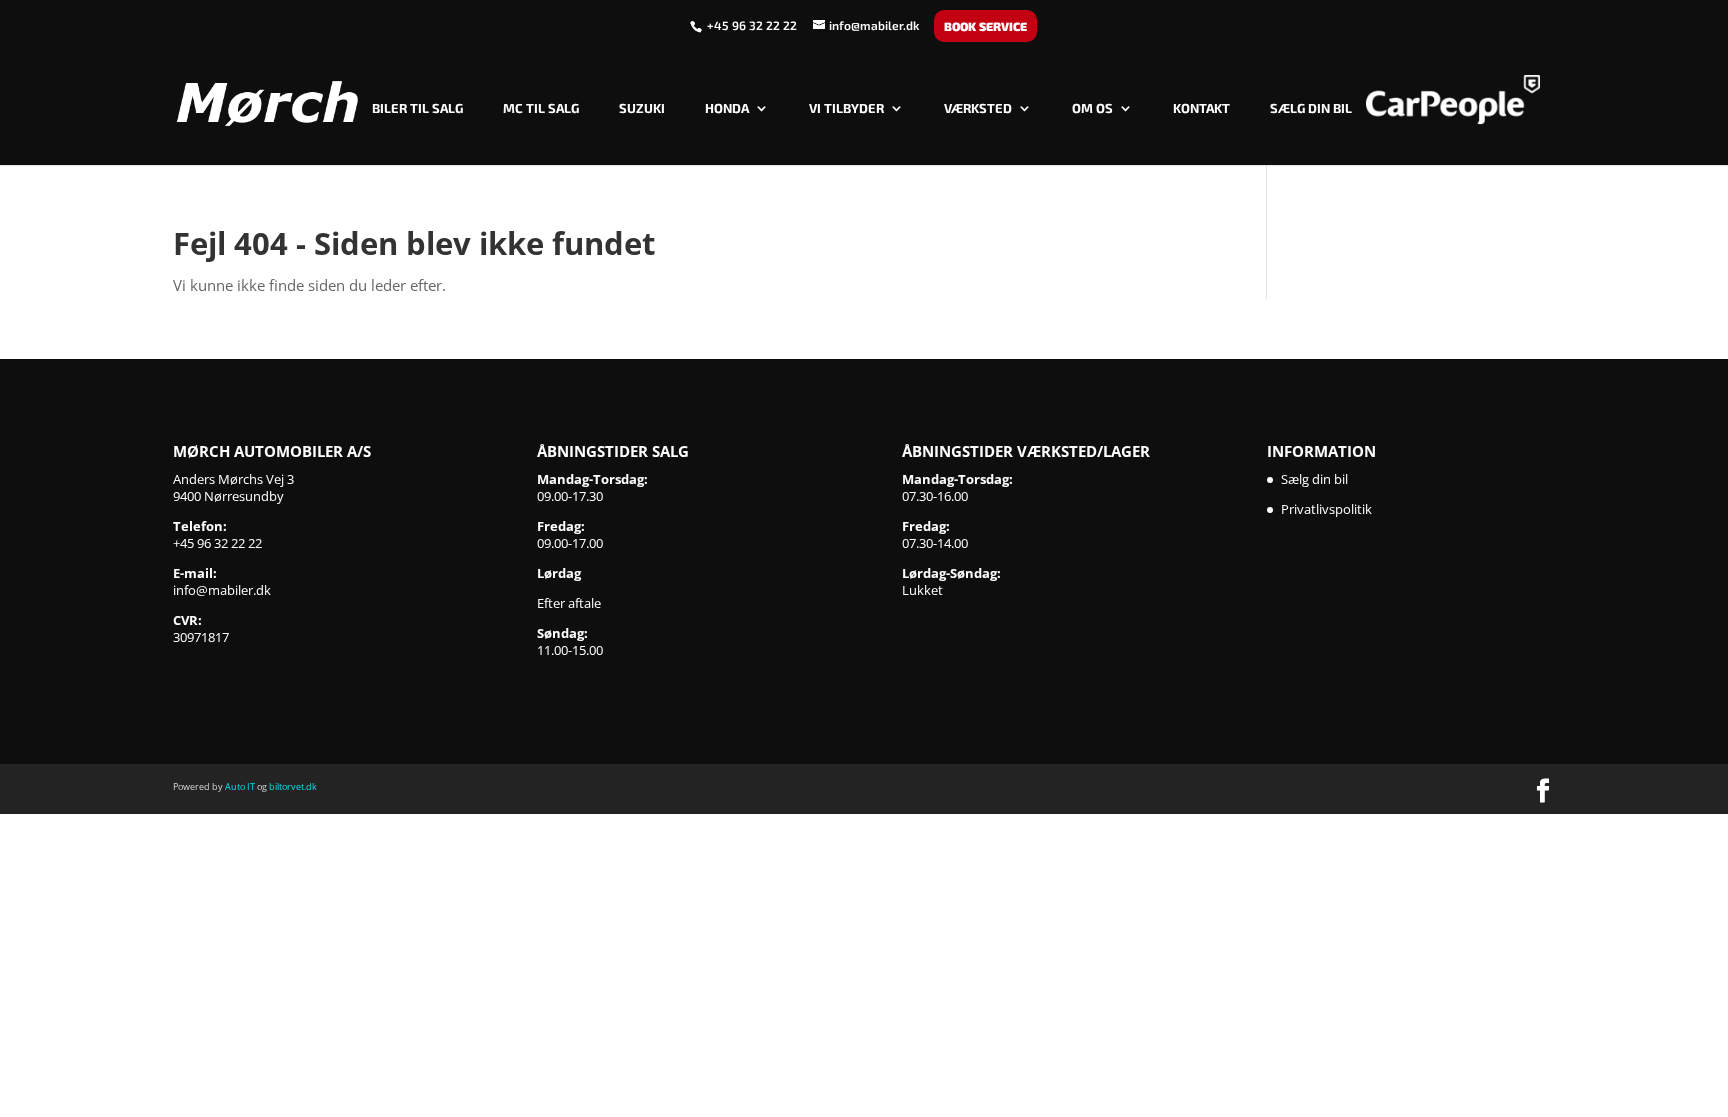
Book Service (985, 26)
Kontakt (1201, 109)
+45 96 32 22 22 (753, 25)
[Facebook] (1543, 792)
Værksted (978, 109)
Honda (727, 109)
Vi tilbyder (846, 109)
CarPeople (1453, 100)
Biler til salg (417, 109)
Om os (1092, 109)
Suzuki (642, 109)
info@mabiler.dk (222, 590)
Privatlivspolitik (1326, 509)
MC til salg (541, 109)
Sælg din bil (1311, 109)
